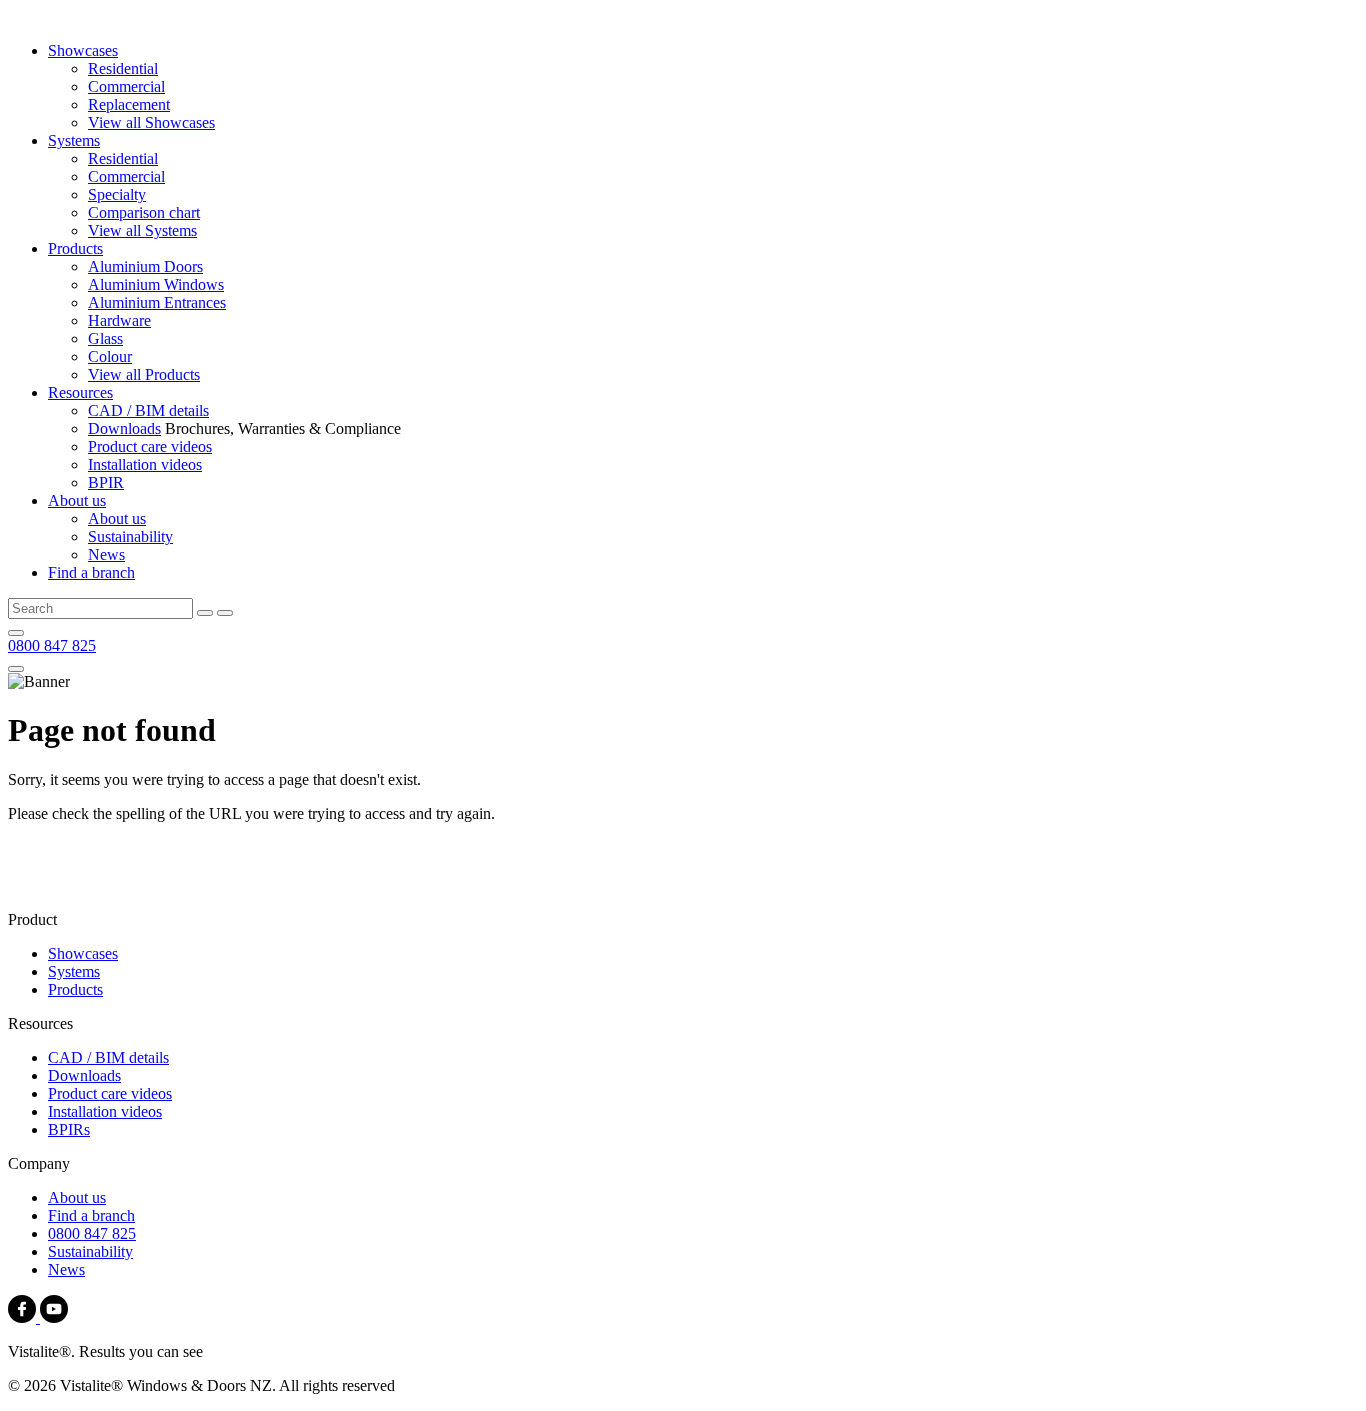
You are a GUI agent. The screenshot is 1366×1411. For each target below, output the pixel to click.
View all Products (144, 374)
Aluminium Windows (156, 284)
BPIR (106, 482)
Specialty (117, 194)
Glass (105, 338)
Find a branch (91, 572)
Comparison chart (144, 212)
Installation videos (145, 464)
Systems (74, 140)
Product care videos (150, 446)
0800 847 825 (52, 645)
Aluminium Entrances (157, 302)
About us (77, 500)
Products (75, 248)
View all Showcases (151, 122)
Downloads (124, 428)
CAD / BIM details (148, 410)
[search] (205, 613)
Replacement (129, 104)
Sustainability (130, 536)
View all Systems (142, 230)
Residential (123, 68)
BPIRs (69, 1129)
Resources (80, 392)
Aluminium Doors (145, 266)
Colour (110, 356)
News (106, 554)
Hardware (119, 320)
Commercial (126, 86)
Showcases (83, 50)
